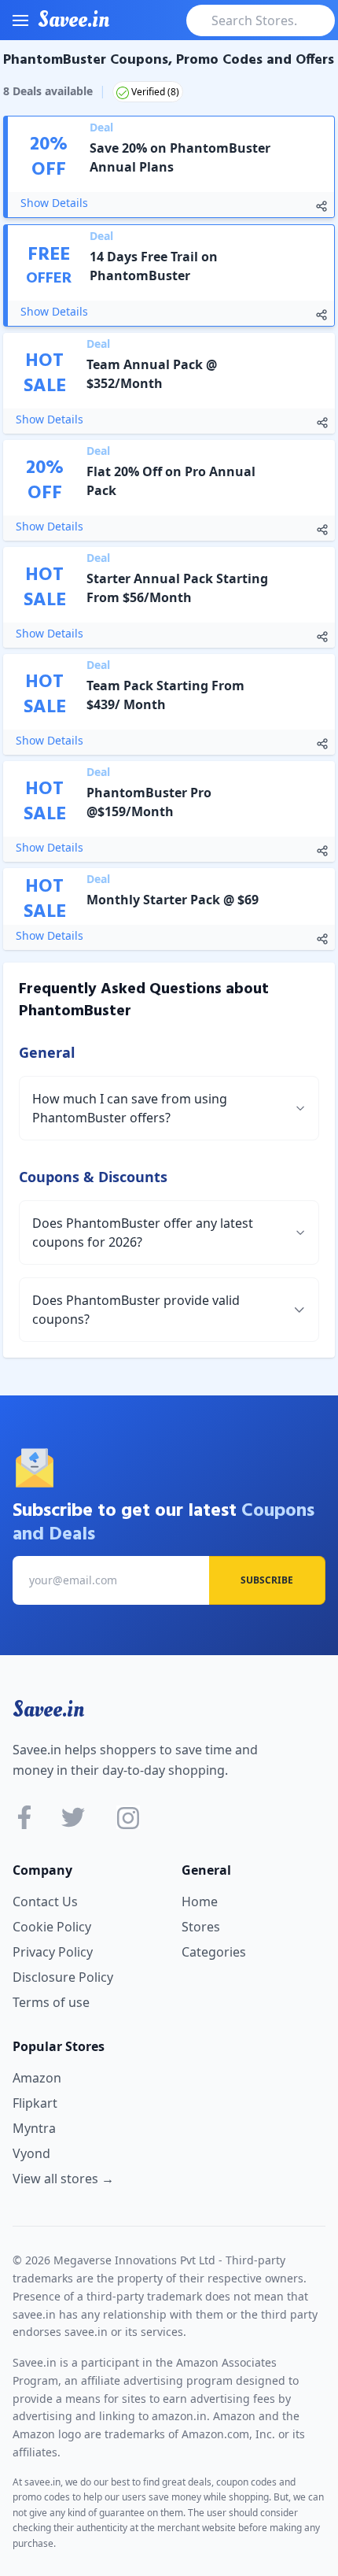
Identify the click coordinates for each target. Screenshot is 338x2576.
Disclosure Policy (63, 1977)
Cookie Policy (52, 1927)
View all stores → (63, 2179)
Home (200, 1902)
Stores (201, 1927)
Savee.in (48, 1709)
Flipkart (35, 2103)
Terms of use (51, 2002)
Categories (214, 1952)
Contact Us (45, 1902)
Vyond (31, 2153)
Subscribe (267, 1580)
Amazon (37, 2078)
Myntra (34, 2128)
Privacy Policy (53, 1952)
